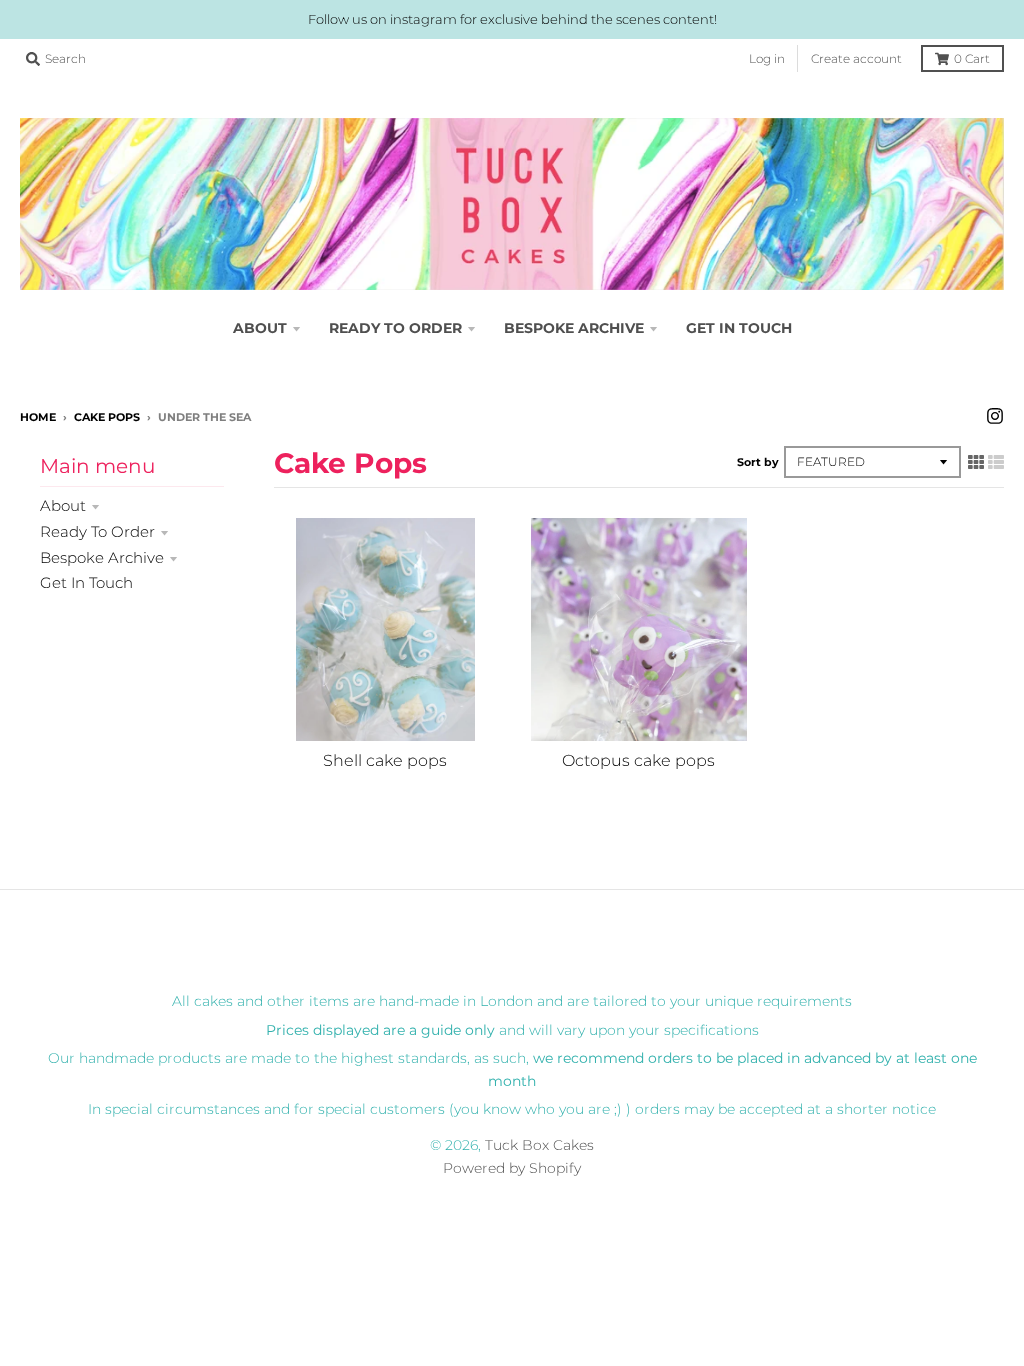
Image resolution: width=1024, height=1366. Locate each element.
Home (38, 417)
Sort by (758, 462)
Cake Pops (107, 417)
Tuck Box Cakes (539, 1145)
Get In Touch (86, 582)
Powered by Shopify (512, 1168)
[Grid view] (976, 462)
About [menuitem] (260, 328)
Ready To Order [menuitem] (395, 328)
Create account (856, 58)
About (63, 505)
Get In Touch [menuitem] (739, 328)
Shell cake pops (385, 760)
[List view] (996, 462)
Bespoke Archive (102, 557)
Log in (767, 58)
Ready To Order (97, 531)
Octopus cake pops (638, 760)
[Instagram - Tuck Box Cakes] (995, 416)
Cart (972, 58)
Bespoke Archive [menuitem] (574, 328)
